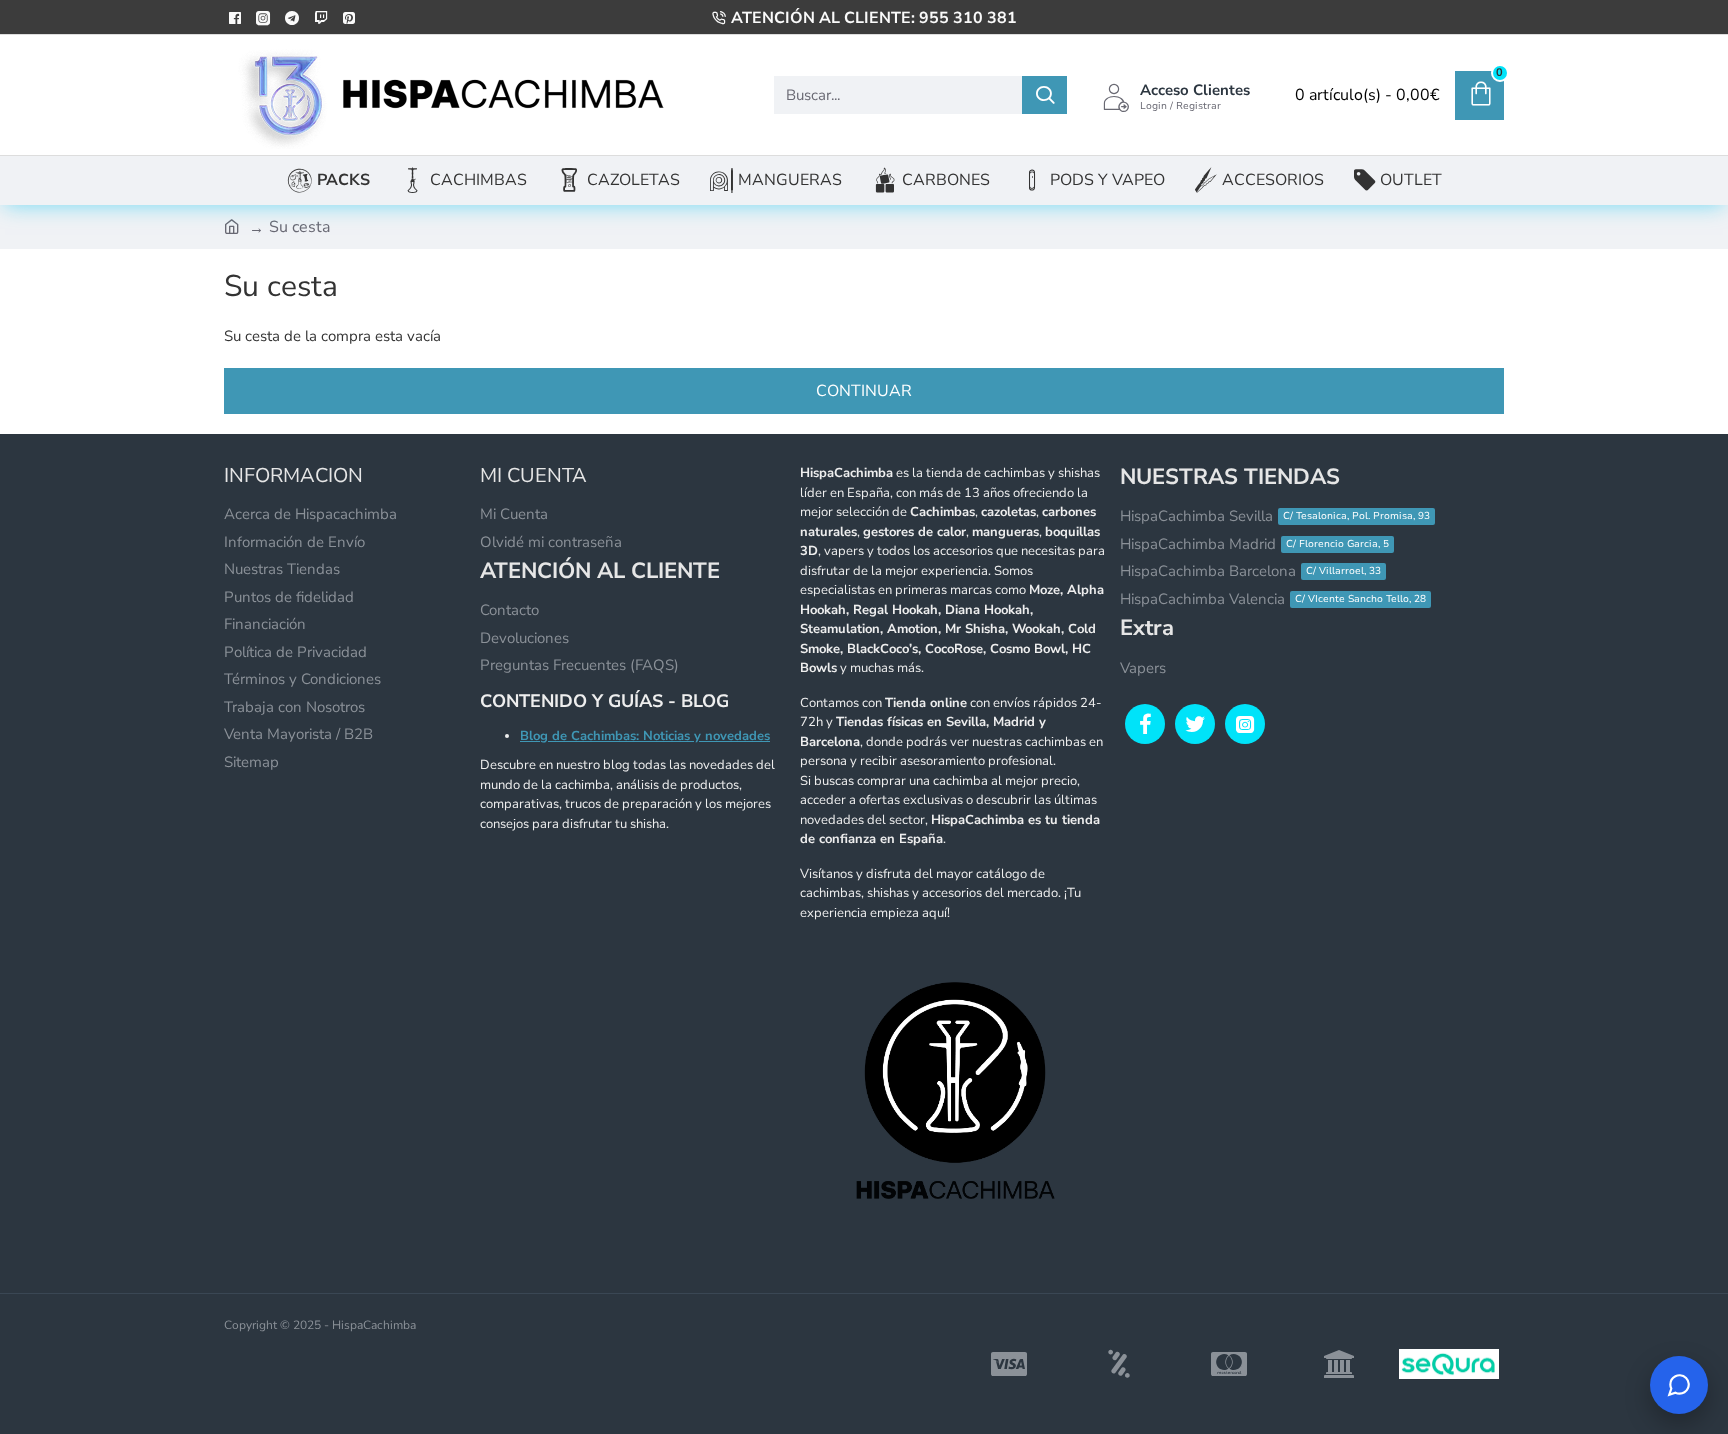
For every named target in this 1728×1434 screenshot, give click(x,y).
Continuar (864, 391)
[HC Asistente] (1679, 1385)
